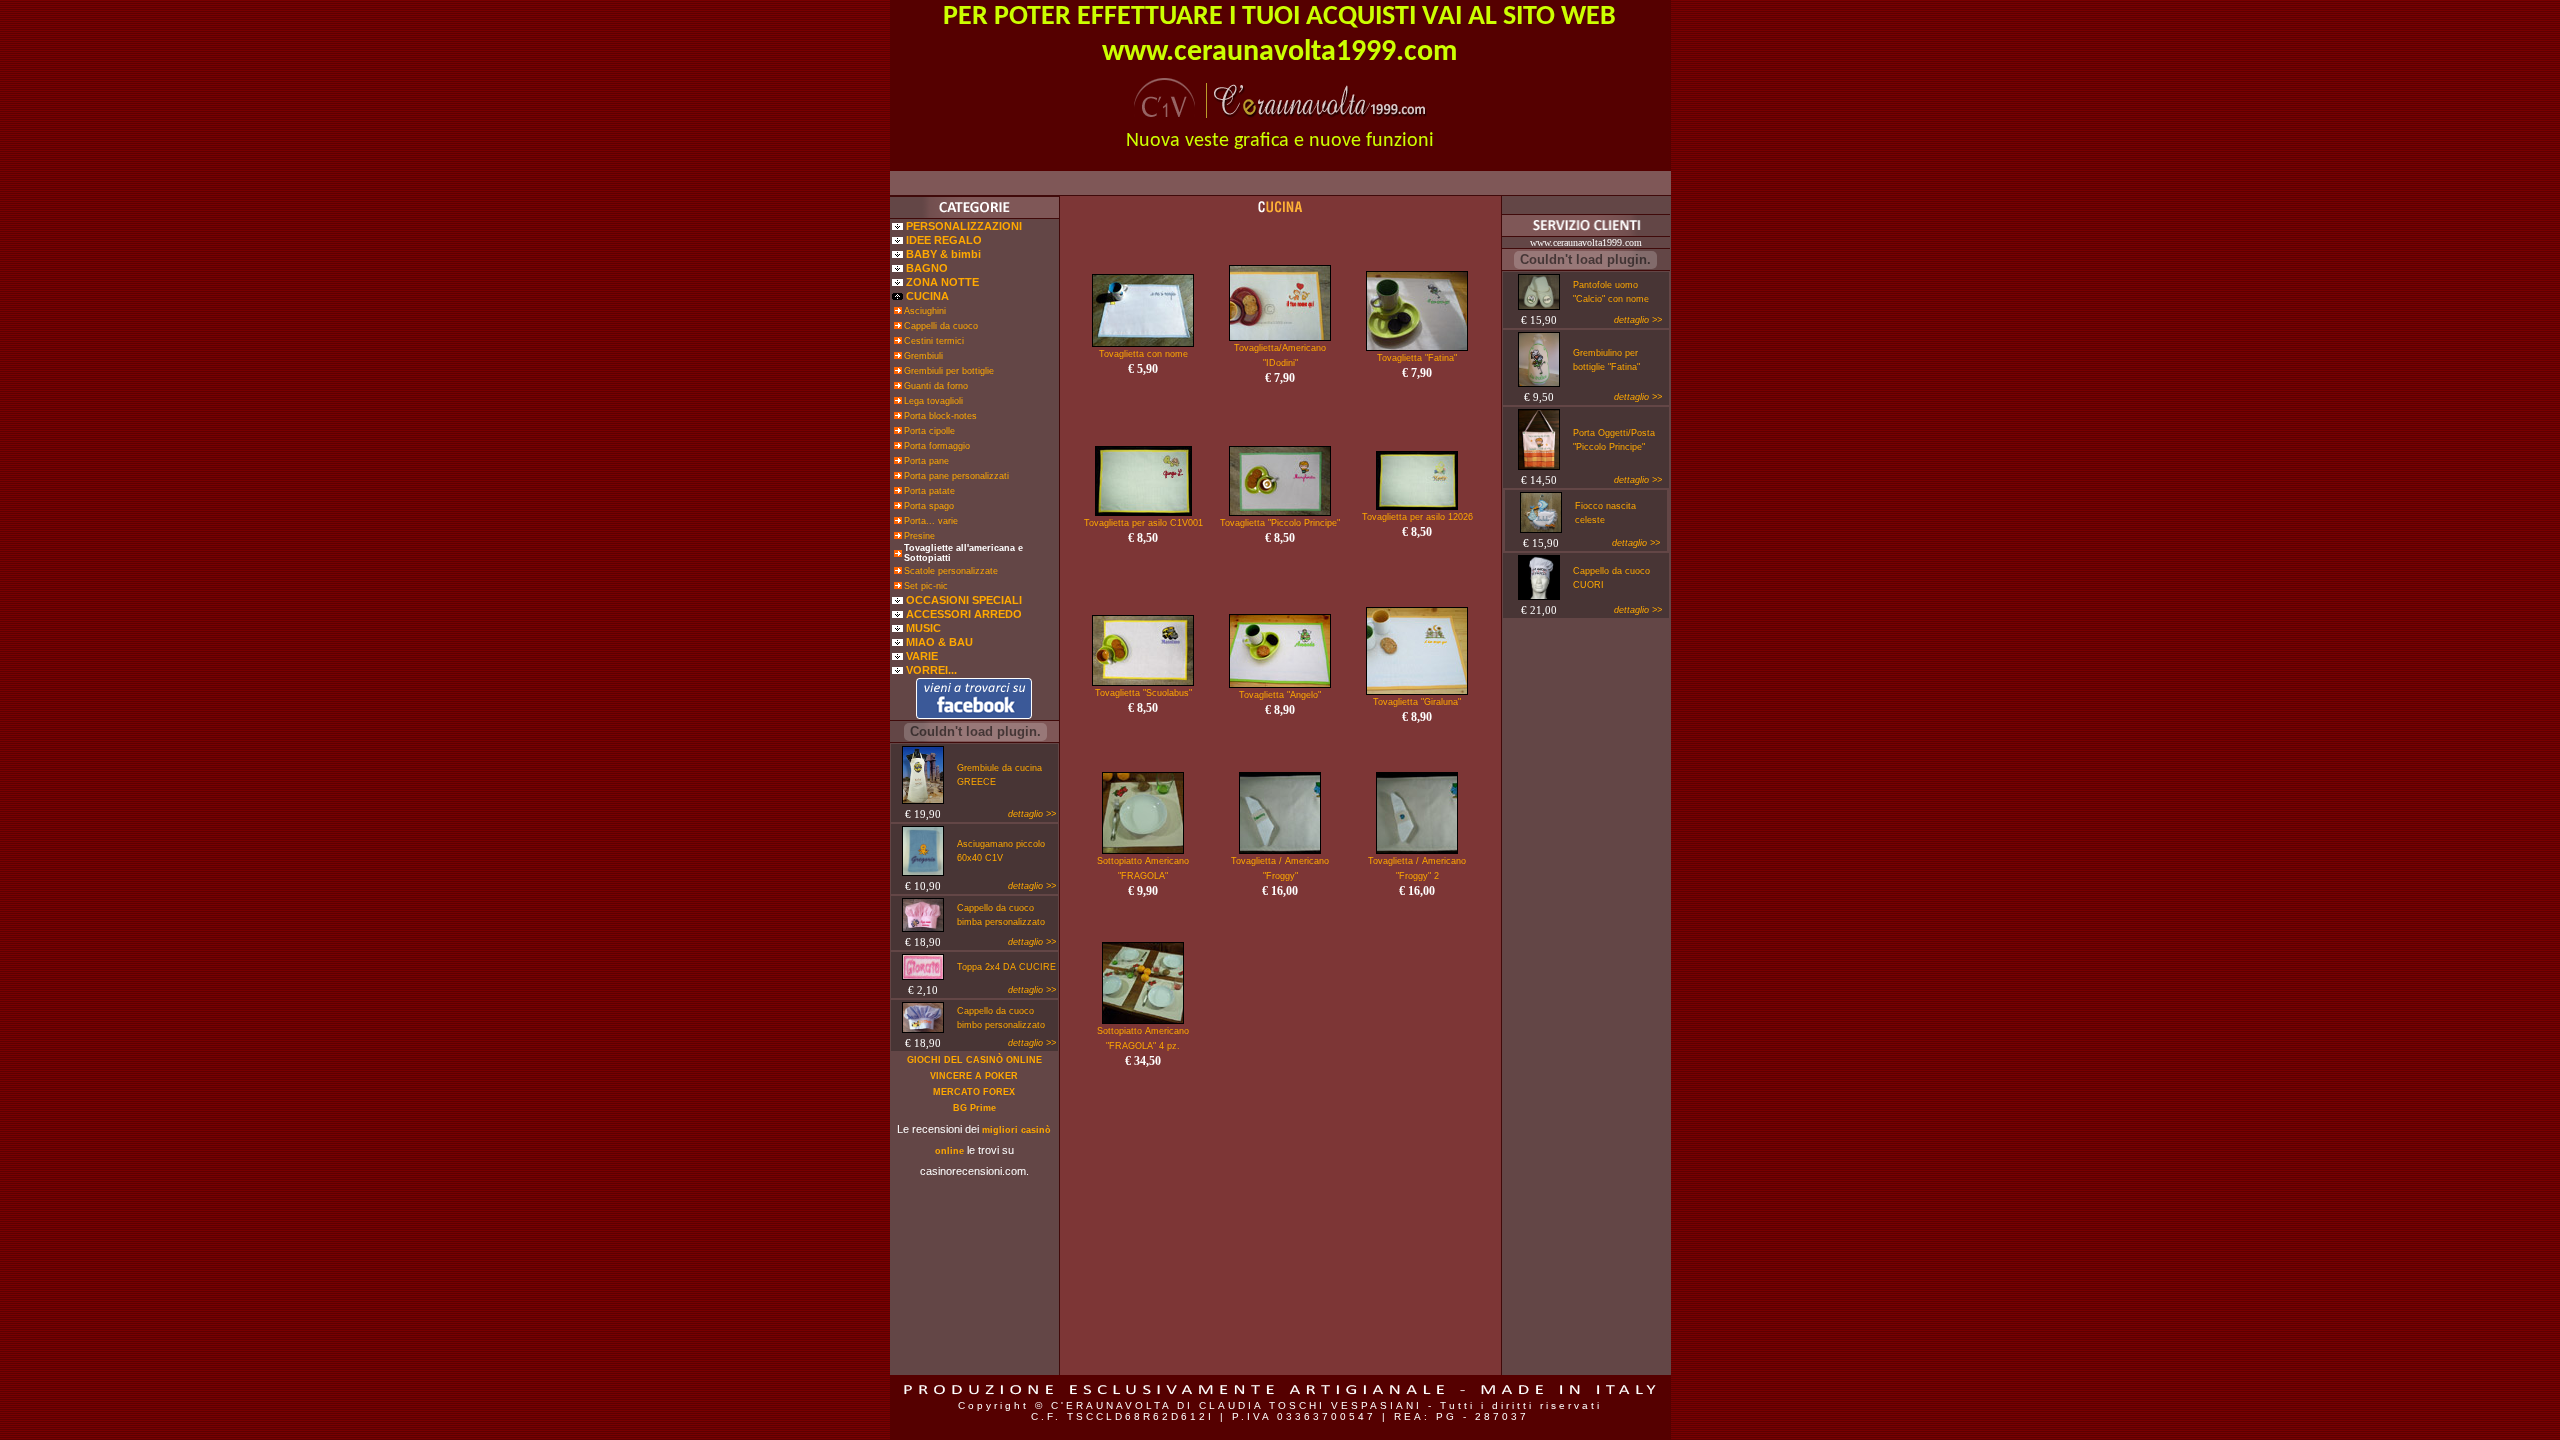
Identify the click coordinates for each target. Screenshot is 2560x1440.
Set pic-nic (926, 586)
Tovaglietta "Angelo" (1280, 695)
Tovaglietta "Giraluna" (1417, 702)
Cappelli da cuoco (941, 326)
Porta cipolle (929, 431)
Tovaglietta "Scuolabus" (1143, 693)
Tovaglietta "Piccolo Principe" (1280, 523)
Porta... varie (931, 521)
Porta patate (929, 491)
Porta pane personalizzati (956, 476)
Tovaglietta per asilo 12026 (1417, 517)
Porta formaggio (937, 446)
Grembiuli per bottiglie (949, 371)
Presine (919, 536)
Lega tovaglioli (933, 401)
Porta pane (926, 461)
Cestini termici (934, 341)
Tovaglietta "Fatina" (1417, 358)
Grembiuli (923, 356)
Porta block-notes (940, 416)
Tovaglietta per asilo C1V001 (1143, 523)
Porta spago (929, 506)
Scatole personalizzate (951, 571)
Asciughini (925, 311)
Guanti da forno (936, 386)
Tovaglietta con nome (1143, 354)
